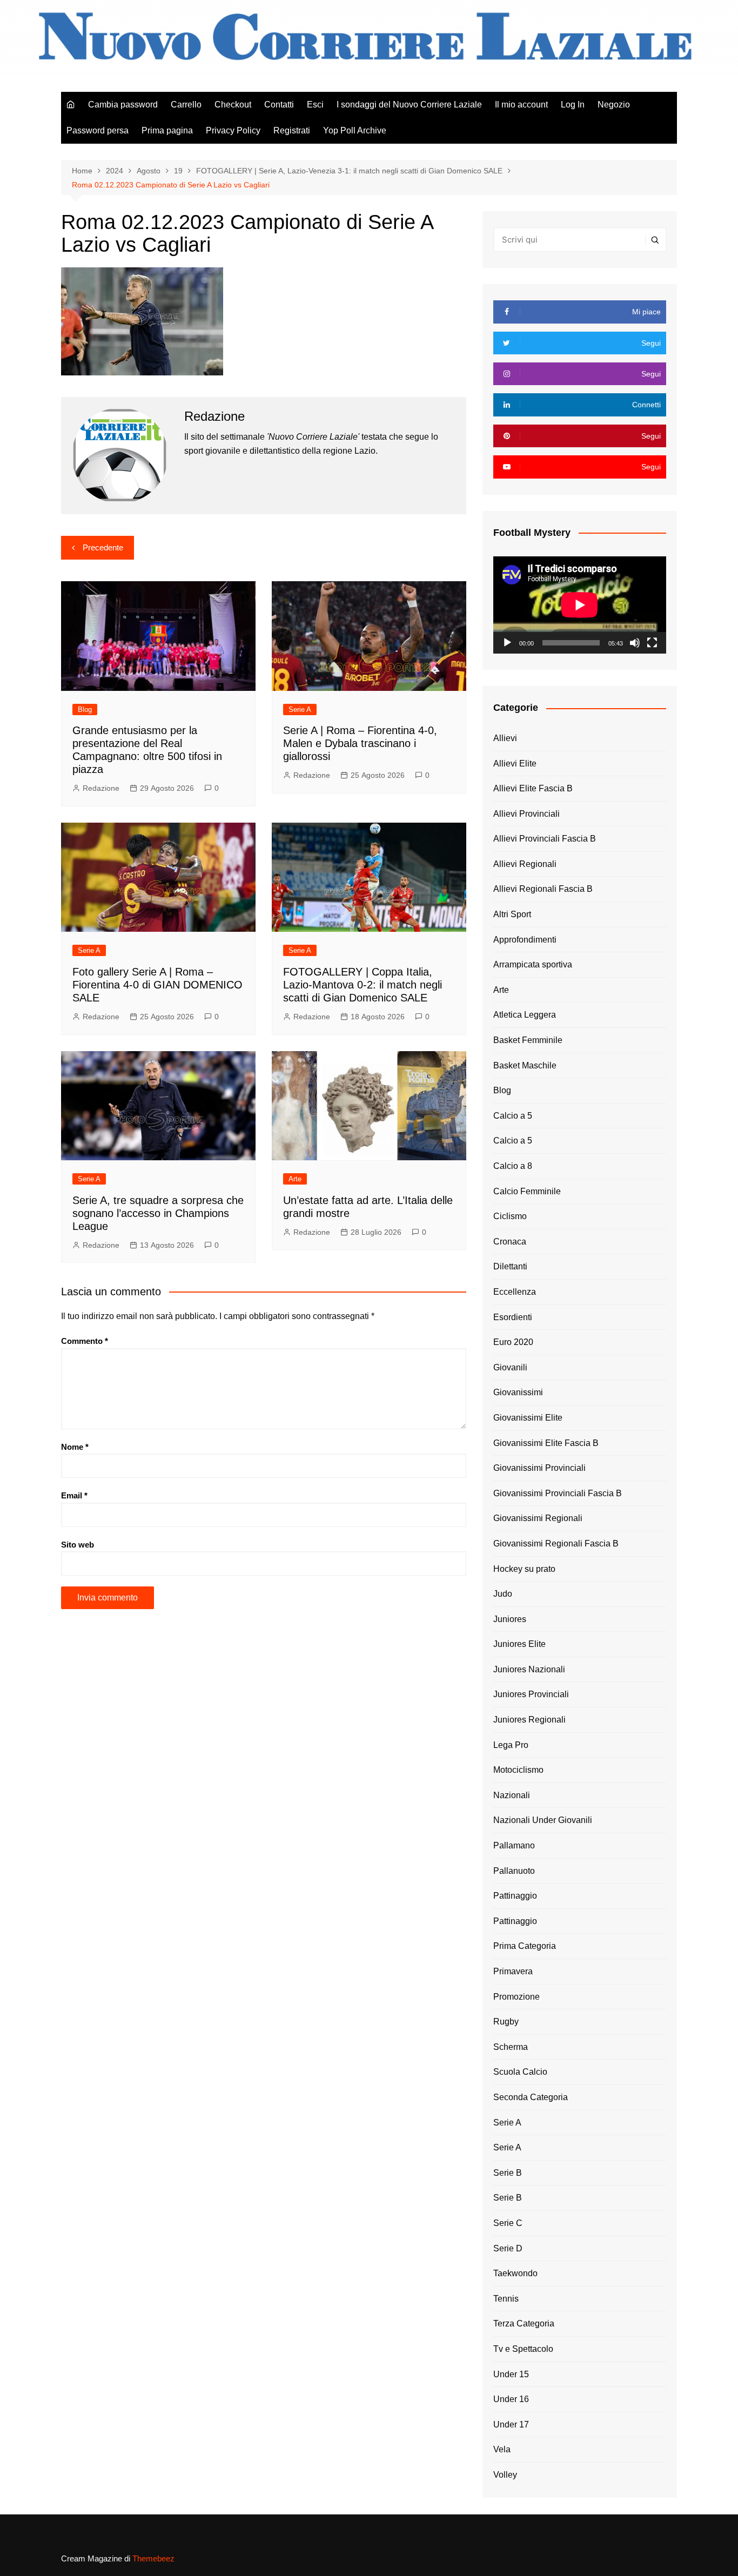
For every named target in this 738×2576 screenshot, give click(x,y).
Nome (75, 1447)
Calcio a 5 (513, 1116)
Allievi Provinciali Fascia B (545, 839)
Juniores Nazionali (529, 1669)
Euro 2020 (513, 1342)
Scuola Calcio (520, 2072)
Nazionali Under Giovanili (543, 1820)
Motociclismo (518, 1770)
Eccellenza (515, 1292)
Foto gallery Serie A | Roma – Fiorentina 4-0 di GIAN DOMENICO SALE (157, 985)
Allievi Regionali (525, 864)
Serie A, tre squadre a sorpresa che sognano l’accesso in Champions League (158, 1213)
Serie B (508, 2173)
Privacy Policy (233, 130)
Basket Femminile (528, 1040)
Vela (502, 2449)
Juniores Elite (519, 1644)
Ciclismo (510, 1216)
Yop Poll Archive (355, 130)
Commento (85, 1341)
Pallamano (514, 1845)
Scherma (511, 2047)
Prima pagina (167, 130)
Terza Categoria (524, 2323)
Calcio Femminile (527, 1191)
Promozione (516, 1997)
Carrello (186, 105)
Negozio (614, 105)
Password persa (98, 130)
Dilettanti (510, 1266)
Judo (503, 1594)
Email (74, 1495)
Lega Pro (511, 1745)
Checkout (233, 105)
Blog (85, 709)
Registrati (292, 130)
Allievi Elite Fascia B (533, 788)
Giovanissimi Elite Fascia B (546, 1443)
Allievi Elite (515, 764)
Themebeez (153, 2558)
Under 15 (511, 2374)
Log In (573, 105)
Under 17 (511, 2424)
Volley (505, 2475)
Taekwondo (515, 2273)
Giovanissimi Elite (528, 1418)
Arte (295, 1179)
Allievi (505, 738)
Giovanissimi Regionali (538, 1518)
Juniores (510, 1619)
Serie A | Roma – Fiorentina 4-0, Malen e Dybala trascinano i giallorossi (360, 743)
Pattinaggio (515, 1896)
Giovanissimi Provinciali (539, 1468)
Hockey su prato (524, 1569)
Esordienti (513, 1317)
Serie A (300, 709)
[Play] (507, 643)
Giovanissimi (518, 1392)
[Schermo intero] (652, 643)
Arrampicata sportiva (533, 964)
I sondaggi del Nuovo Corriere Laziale (409, 105)
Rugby (506, 2022)
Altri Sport (512, 914)
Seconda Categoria (531, 2097)
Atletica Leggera (525, 1015)
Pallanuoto (514, 1871)
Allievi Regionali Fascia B (543, 889)
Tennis (506, 2299)
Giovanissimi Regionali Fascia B (556, 1543)
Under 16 (511, 2399)
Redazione (101, 788)
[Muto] (635, 643)
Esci (315, 105)
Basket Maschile (525, 1065)
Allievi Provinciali (526, 814)
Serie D (508, 2248)
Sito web (78, 1545)
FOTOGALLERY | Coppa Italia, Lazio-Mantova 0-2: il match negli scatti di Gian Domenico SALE (363, 985)
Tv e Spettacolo (523, 2349)
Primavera (513, 1971)
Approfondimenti (525, 940)
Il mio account (521, 105)
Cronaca (510, 1242)
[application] (580, 605)
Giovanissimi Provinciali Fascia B (558, 1493)
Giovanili (510, 1367)
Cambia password (123, 105)
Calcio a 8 (513, 1166)
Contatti (279, 105)
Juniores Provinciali (531, 1694)
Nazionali (512, 1795)
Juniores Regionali (529, 1720)
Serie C (508, 2223)
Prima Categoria (525, 1946)
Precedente (103, 547)
